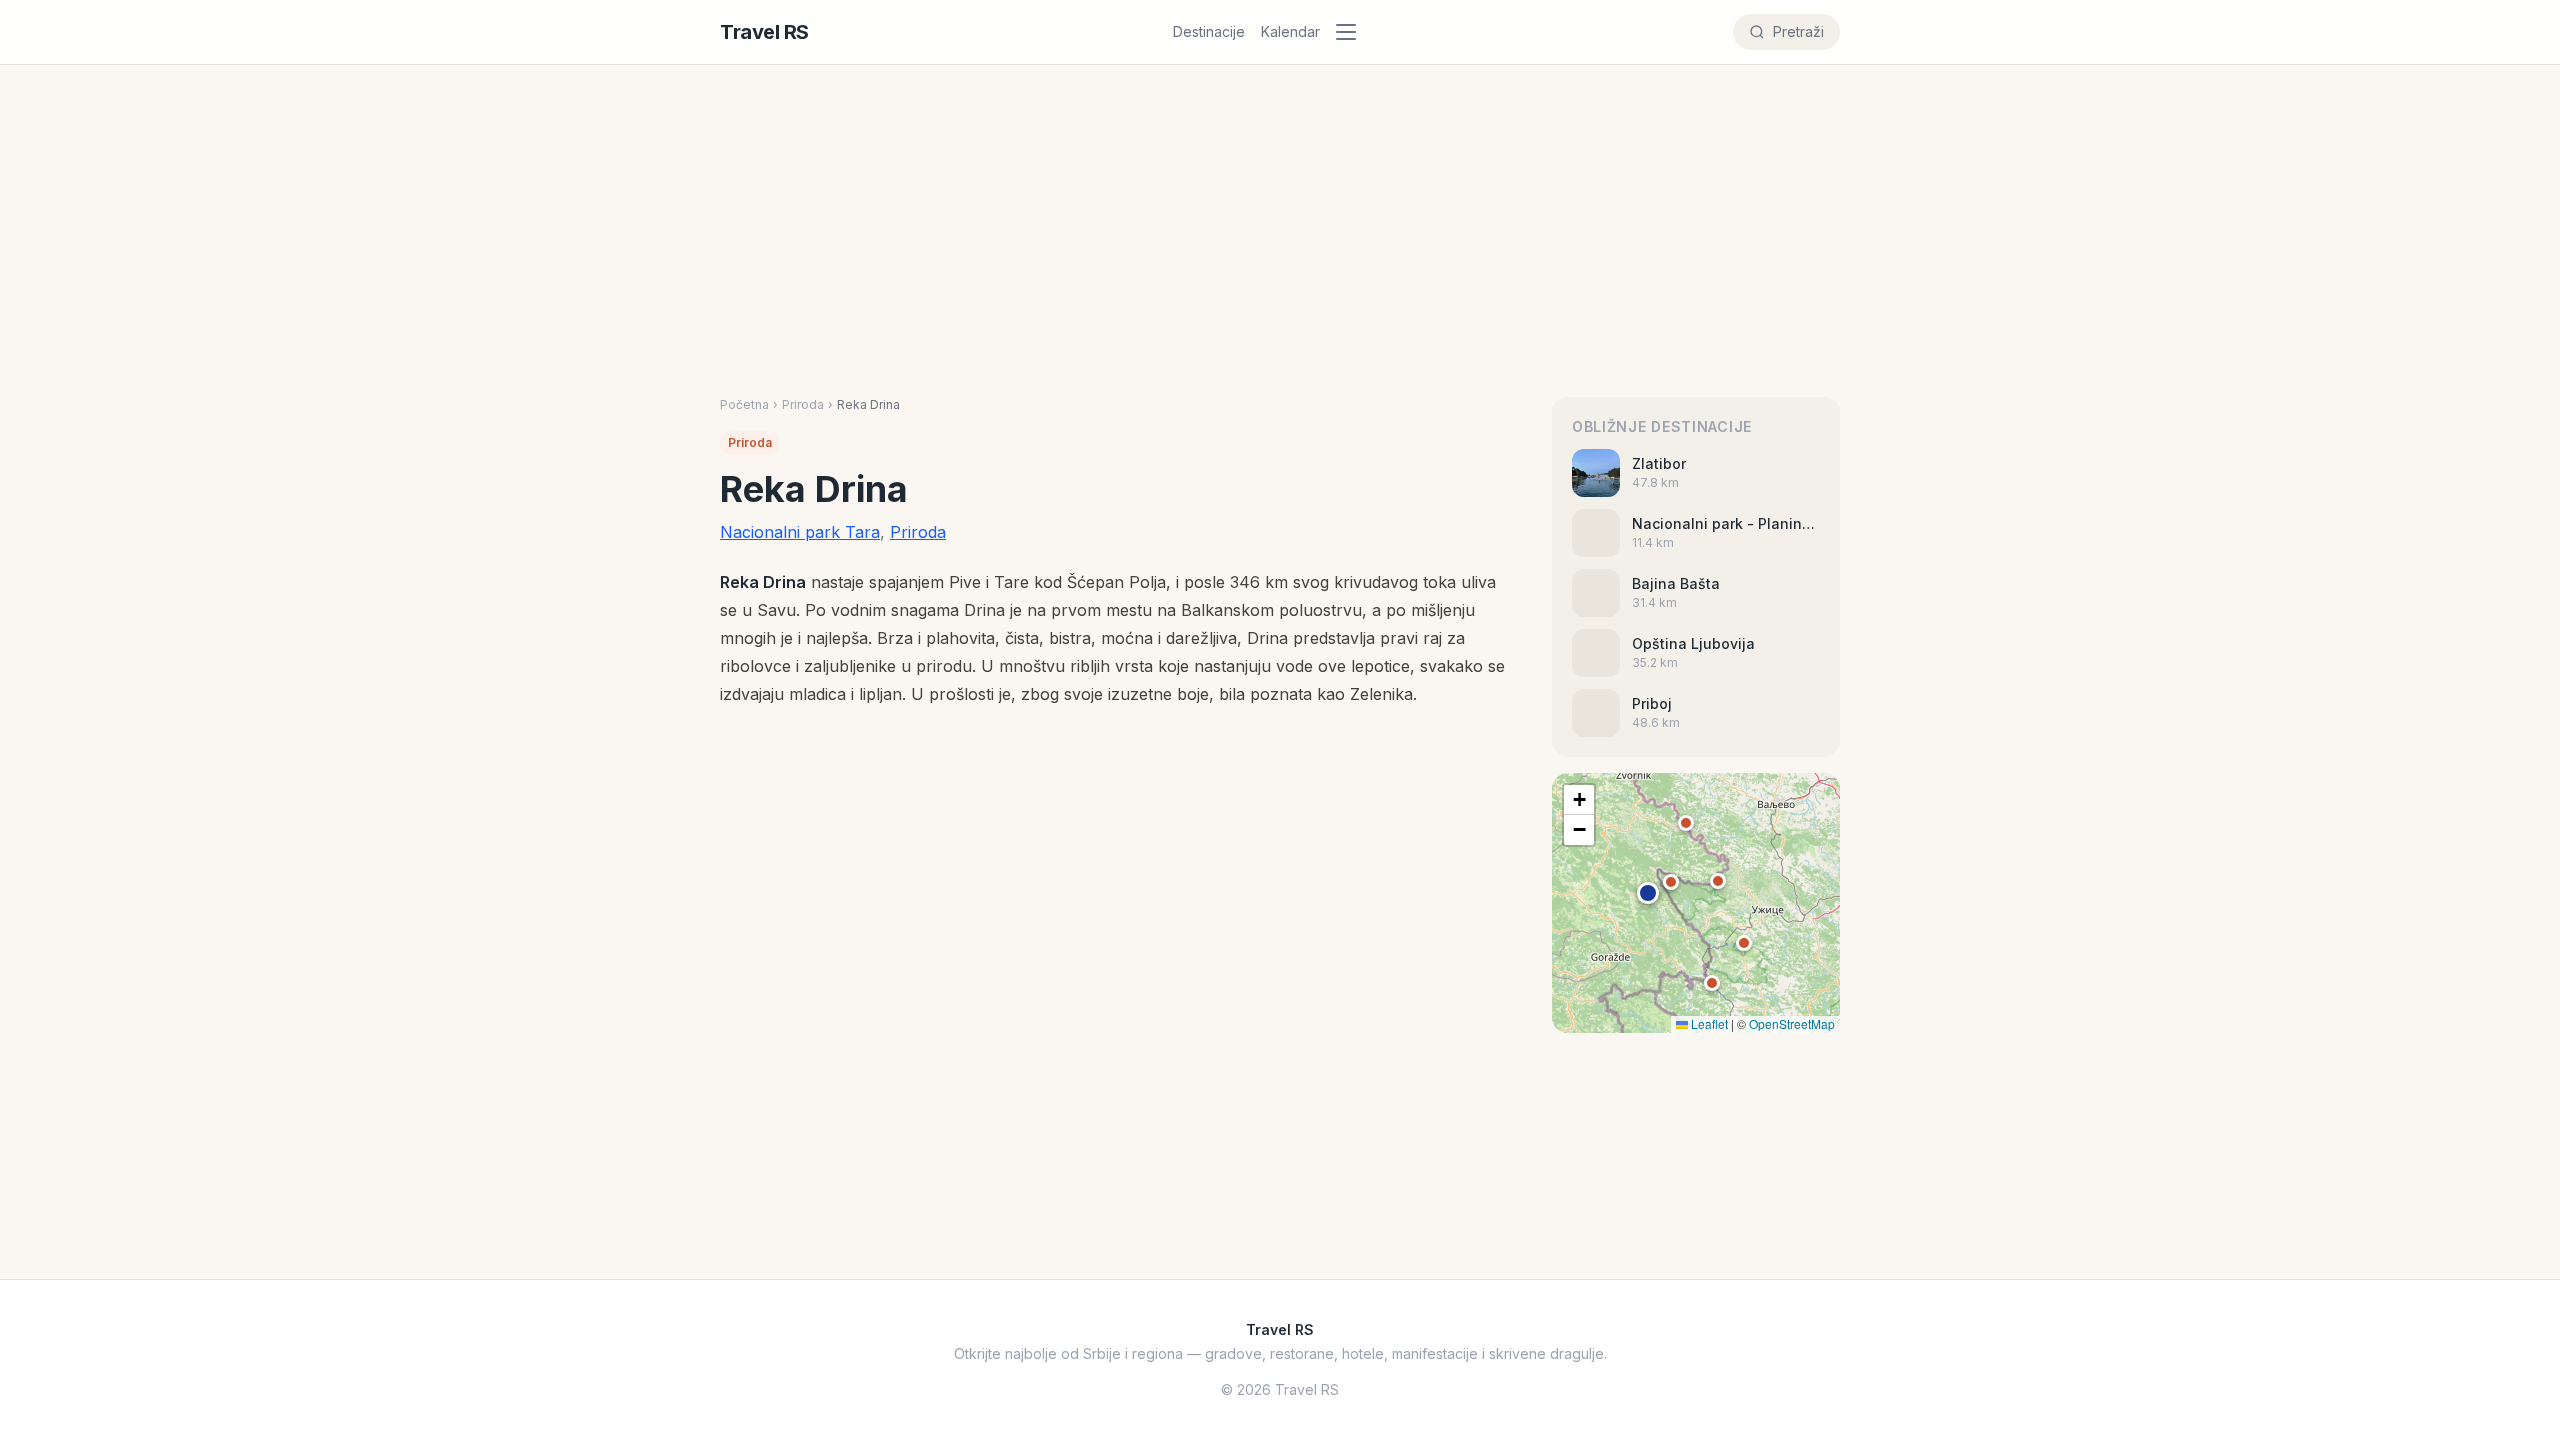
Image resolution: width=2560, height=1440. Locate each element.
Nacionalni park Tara (800, 532)
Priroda (803, 404)
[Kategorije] (1352, 32)
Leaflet (1708, 1023)
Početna (744, 404)
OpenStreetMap (1792, 1023)
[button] (1648, 893)
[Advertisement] (1280, 215)
